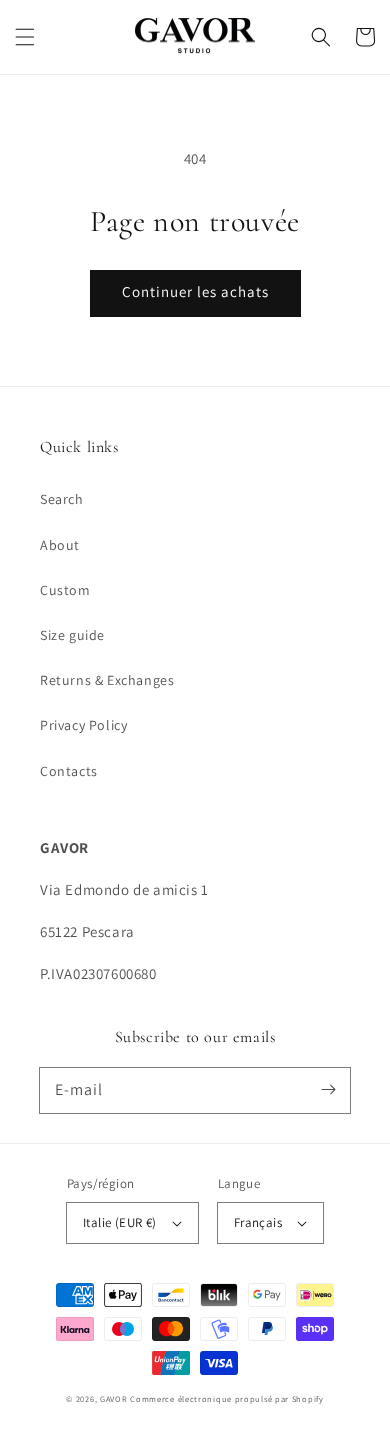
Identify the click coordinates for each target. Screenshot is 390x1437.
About (60, 545)
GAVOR (115, 1398)
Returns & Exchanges (107, 680)
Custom (65, 590)
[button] (25, 37)
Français (258, 1222)
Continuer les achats (195, 291)
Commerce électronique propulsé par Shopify (226, 1398)
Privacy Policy (83, 725)
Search (62, 499)
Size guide (72, 635)
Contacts (69, 771)
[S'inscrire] (328, 1090)
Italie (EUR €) (120, 1222)
